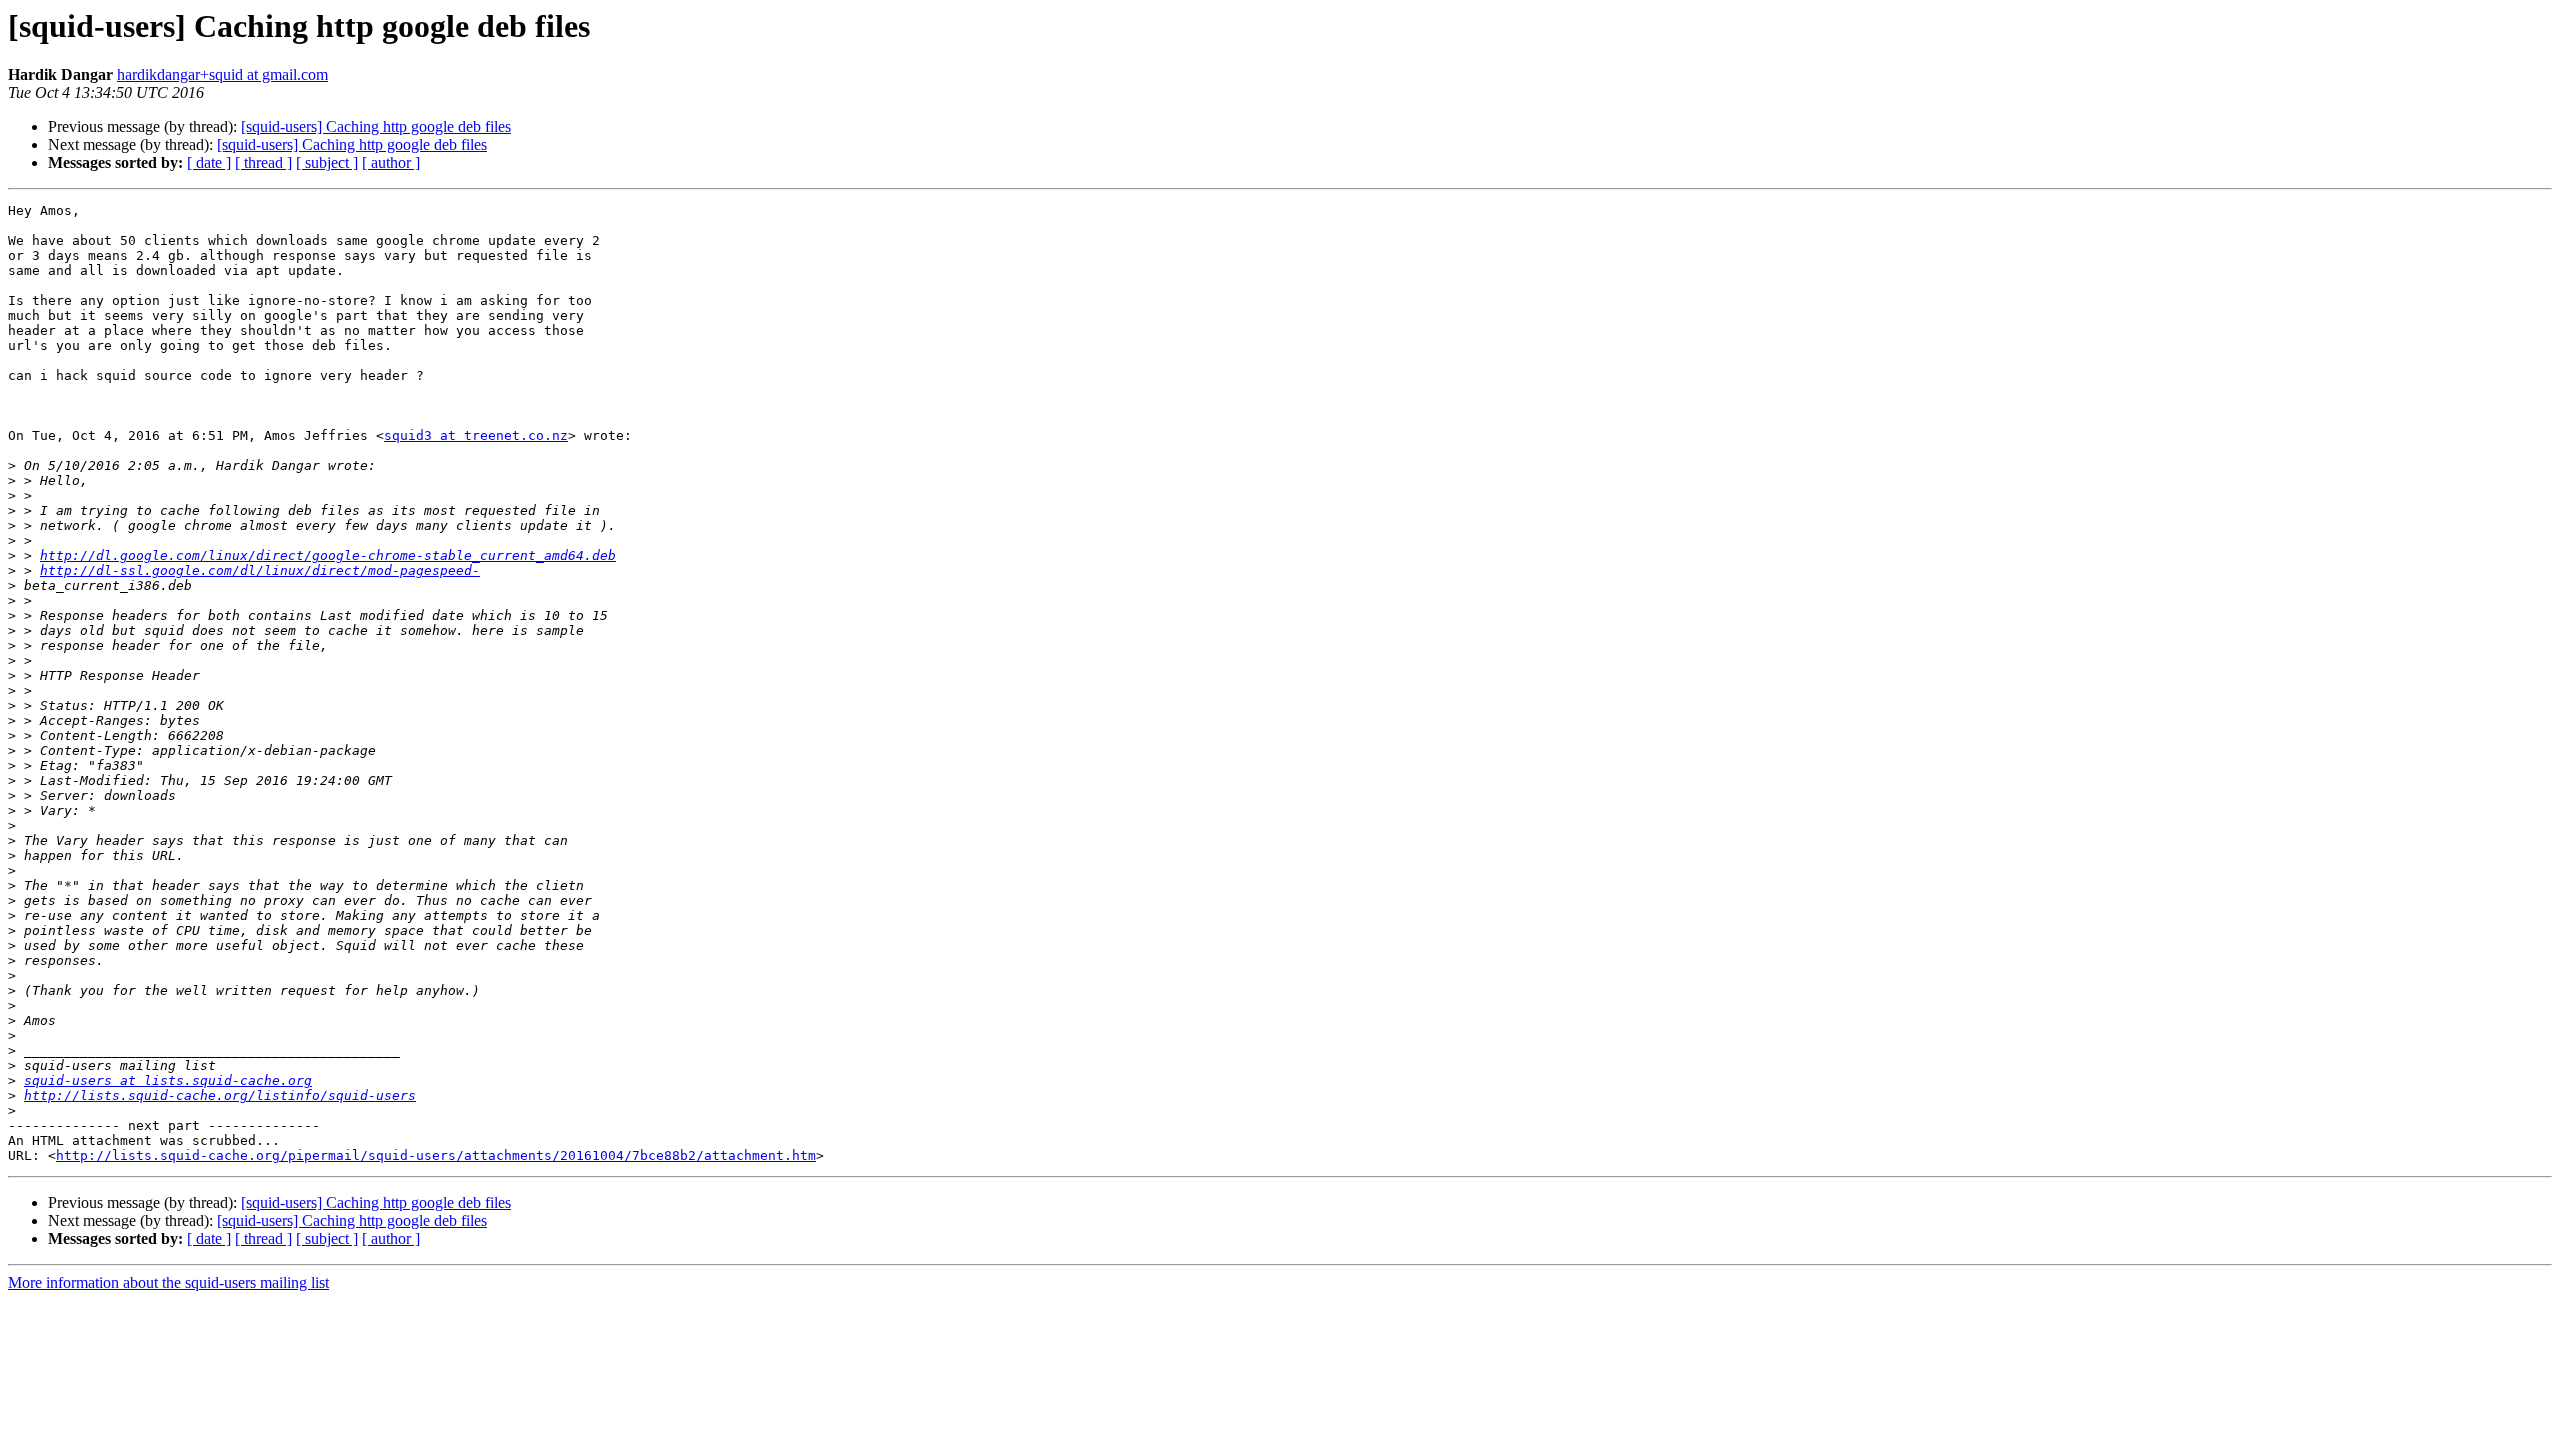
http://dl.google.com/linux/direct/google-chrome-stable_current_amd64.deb (328, 555)
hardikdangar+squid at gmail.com (222, 74)
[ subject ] (327, 162)
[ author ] (391, 162)
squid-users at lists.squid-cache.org (168, 1080)
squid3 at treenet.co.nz (476, 435)
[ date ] (209, 162)
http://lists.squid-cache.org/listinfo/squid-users (220, 1095)
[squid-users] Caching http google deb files (376, 126)
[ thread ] (263, 162)
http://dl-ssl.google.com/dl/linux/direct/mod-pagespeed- (260, 570)
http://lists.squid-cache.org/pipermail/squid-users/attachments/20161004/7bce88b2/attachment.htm (436, 1155)
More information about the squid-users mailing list (168, 1282)
